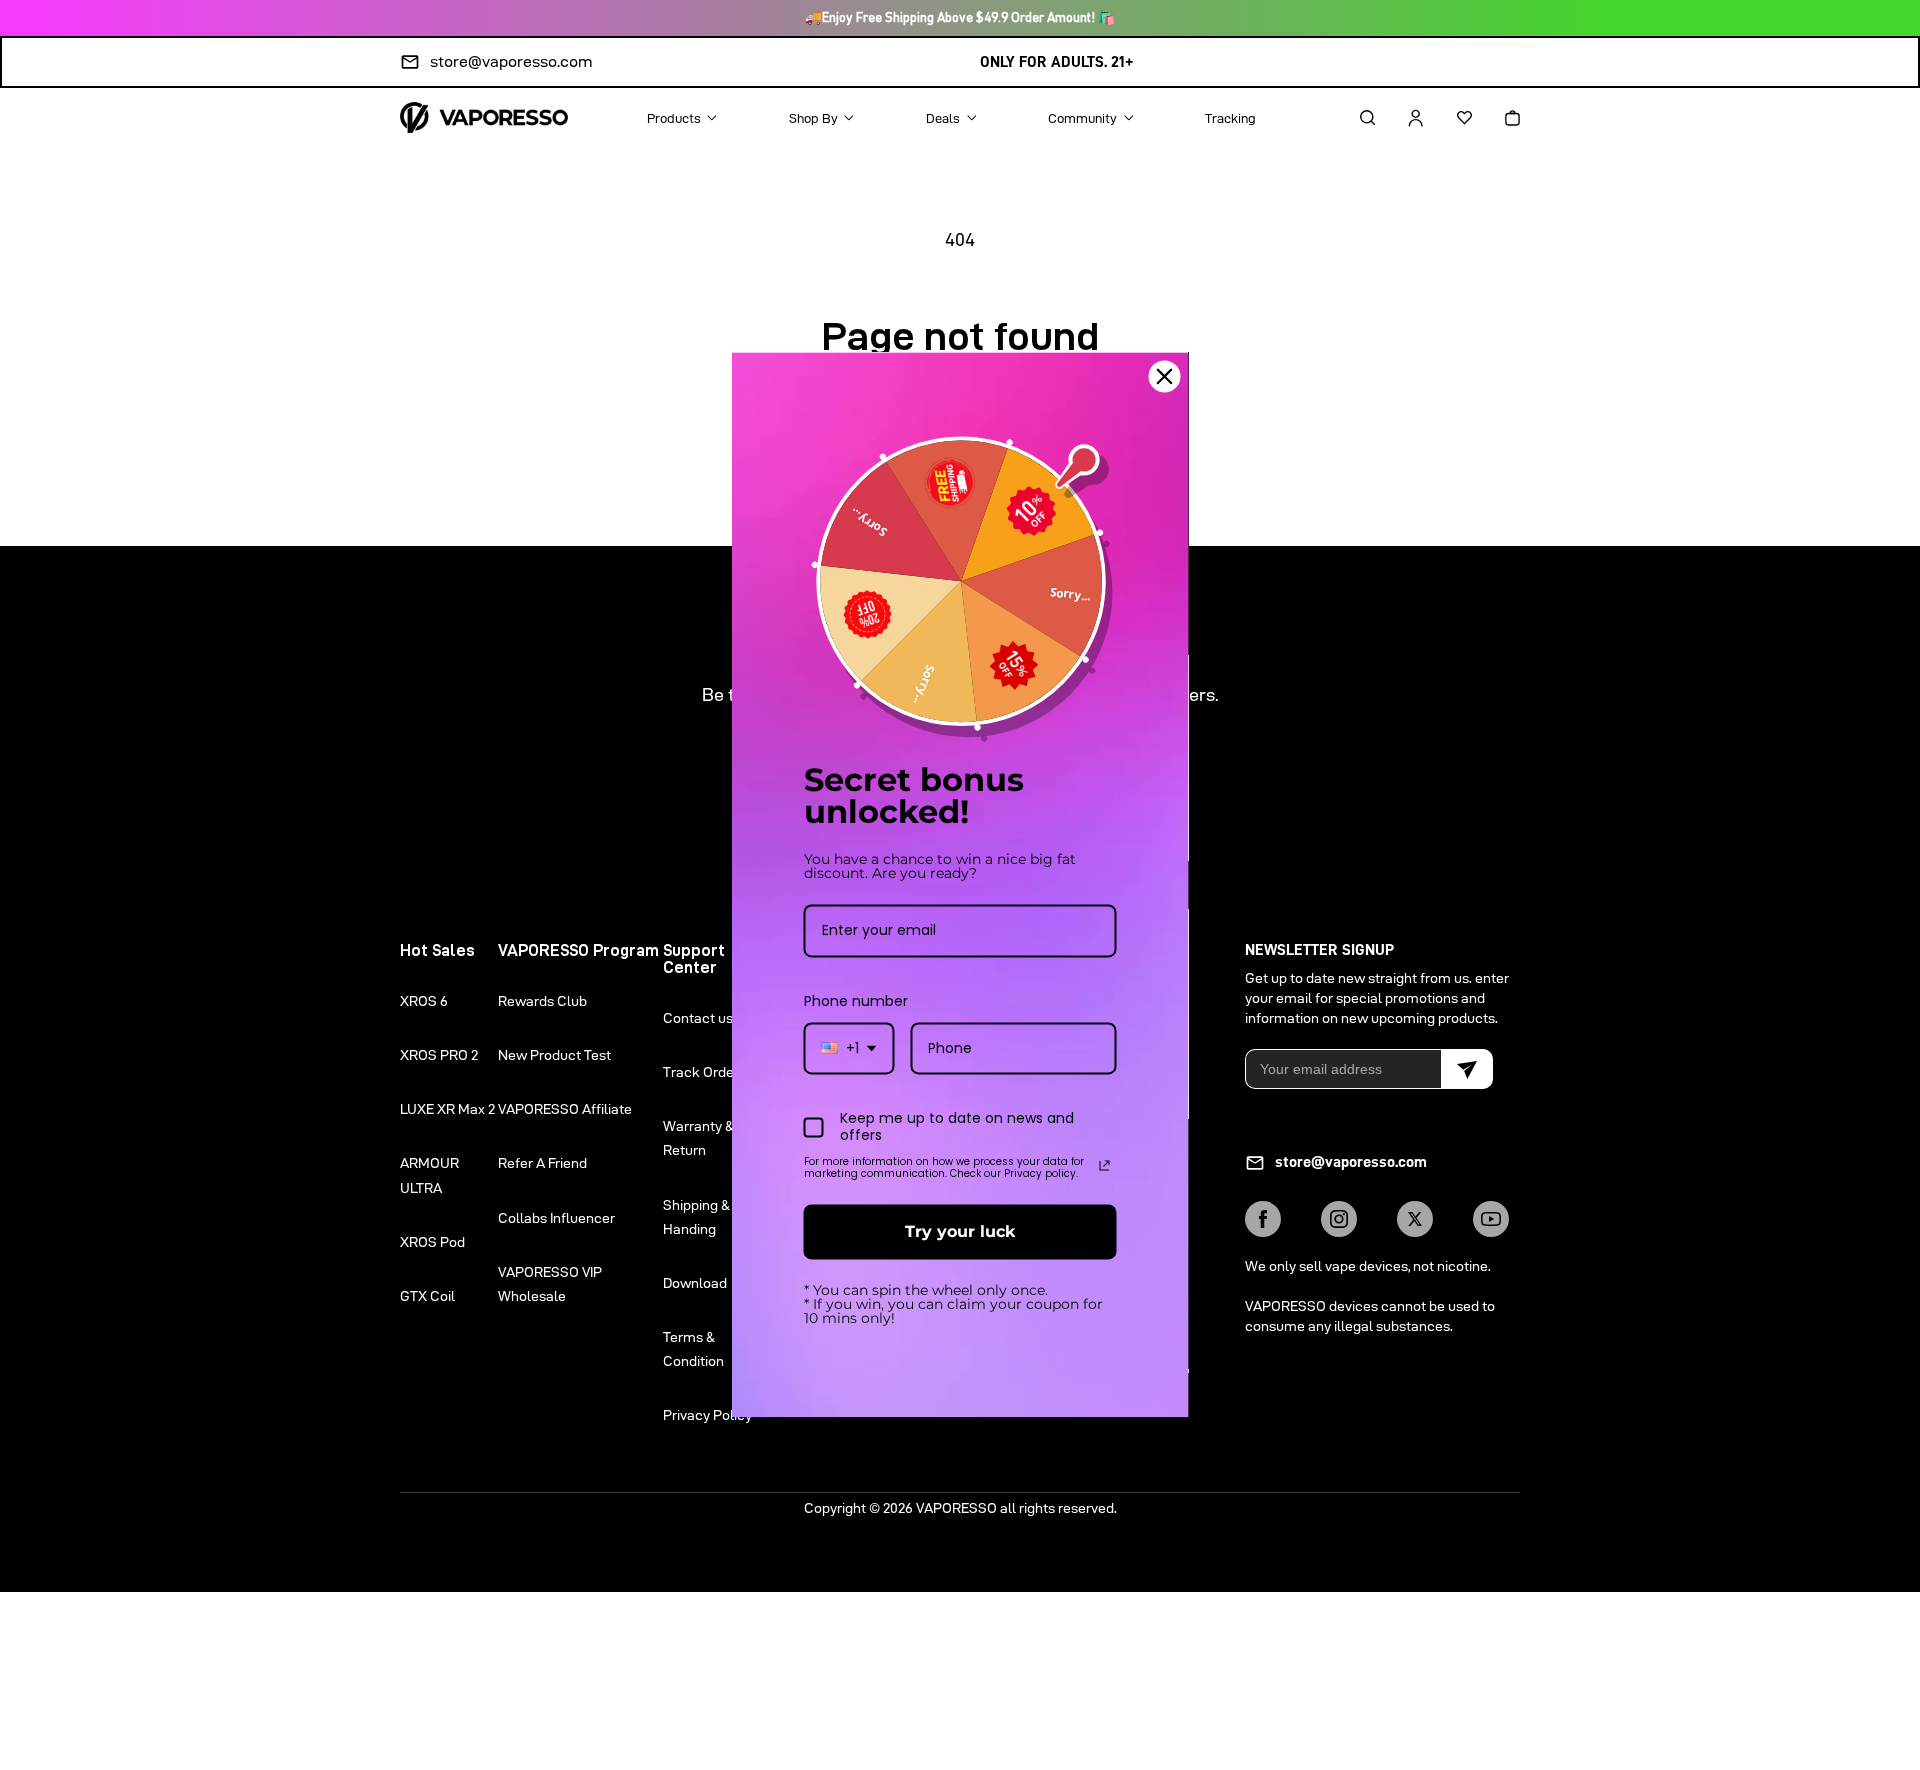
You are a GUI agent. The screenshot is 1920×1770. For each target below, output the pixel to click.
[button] (1350, 118)
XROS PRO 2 (439, 1055)
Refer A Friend (542, 1163)
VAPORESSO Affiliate (565, 1109)
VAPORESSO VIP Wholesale (550, 1284)
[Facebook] (1263, 1219)
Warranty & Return (698, 1138)
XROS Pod (432, 1242)
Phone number (856, 1001)
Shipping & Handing (696, 1217)
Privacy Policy (707, 1415)
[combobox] (849, 1048)
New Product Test (554, 1055)
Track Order (701, 1072)
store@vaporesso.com (511, 61)
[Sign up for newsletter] (1467, 1069)
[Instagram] (1339, 1219)
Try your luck (960, 1231)
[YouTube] (1491, 1219)
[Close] (1165, 376)
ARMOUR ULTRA (429, 1175)
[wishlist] (1447, 118)
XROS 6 (424, 1001)
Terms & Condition (693, 1349)
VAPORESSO (956, 1508)
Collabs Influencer (556, 1218)
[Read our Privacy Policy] (1105, 1165)
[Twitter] (1415, 1219)
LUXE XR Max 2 (447, 1109)
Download (695, 1283)
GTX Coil (427, 1296)
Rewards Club (542, 1001)
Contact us (698, 1018)
